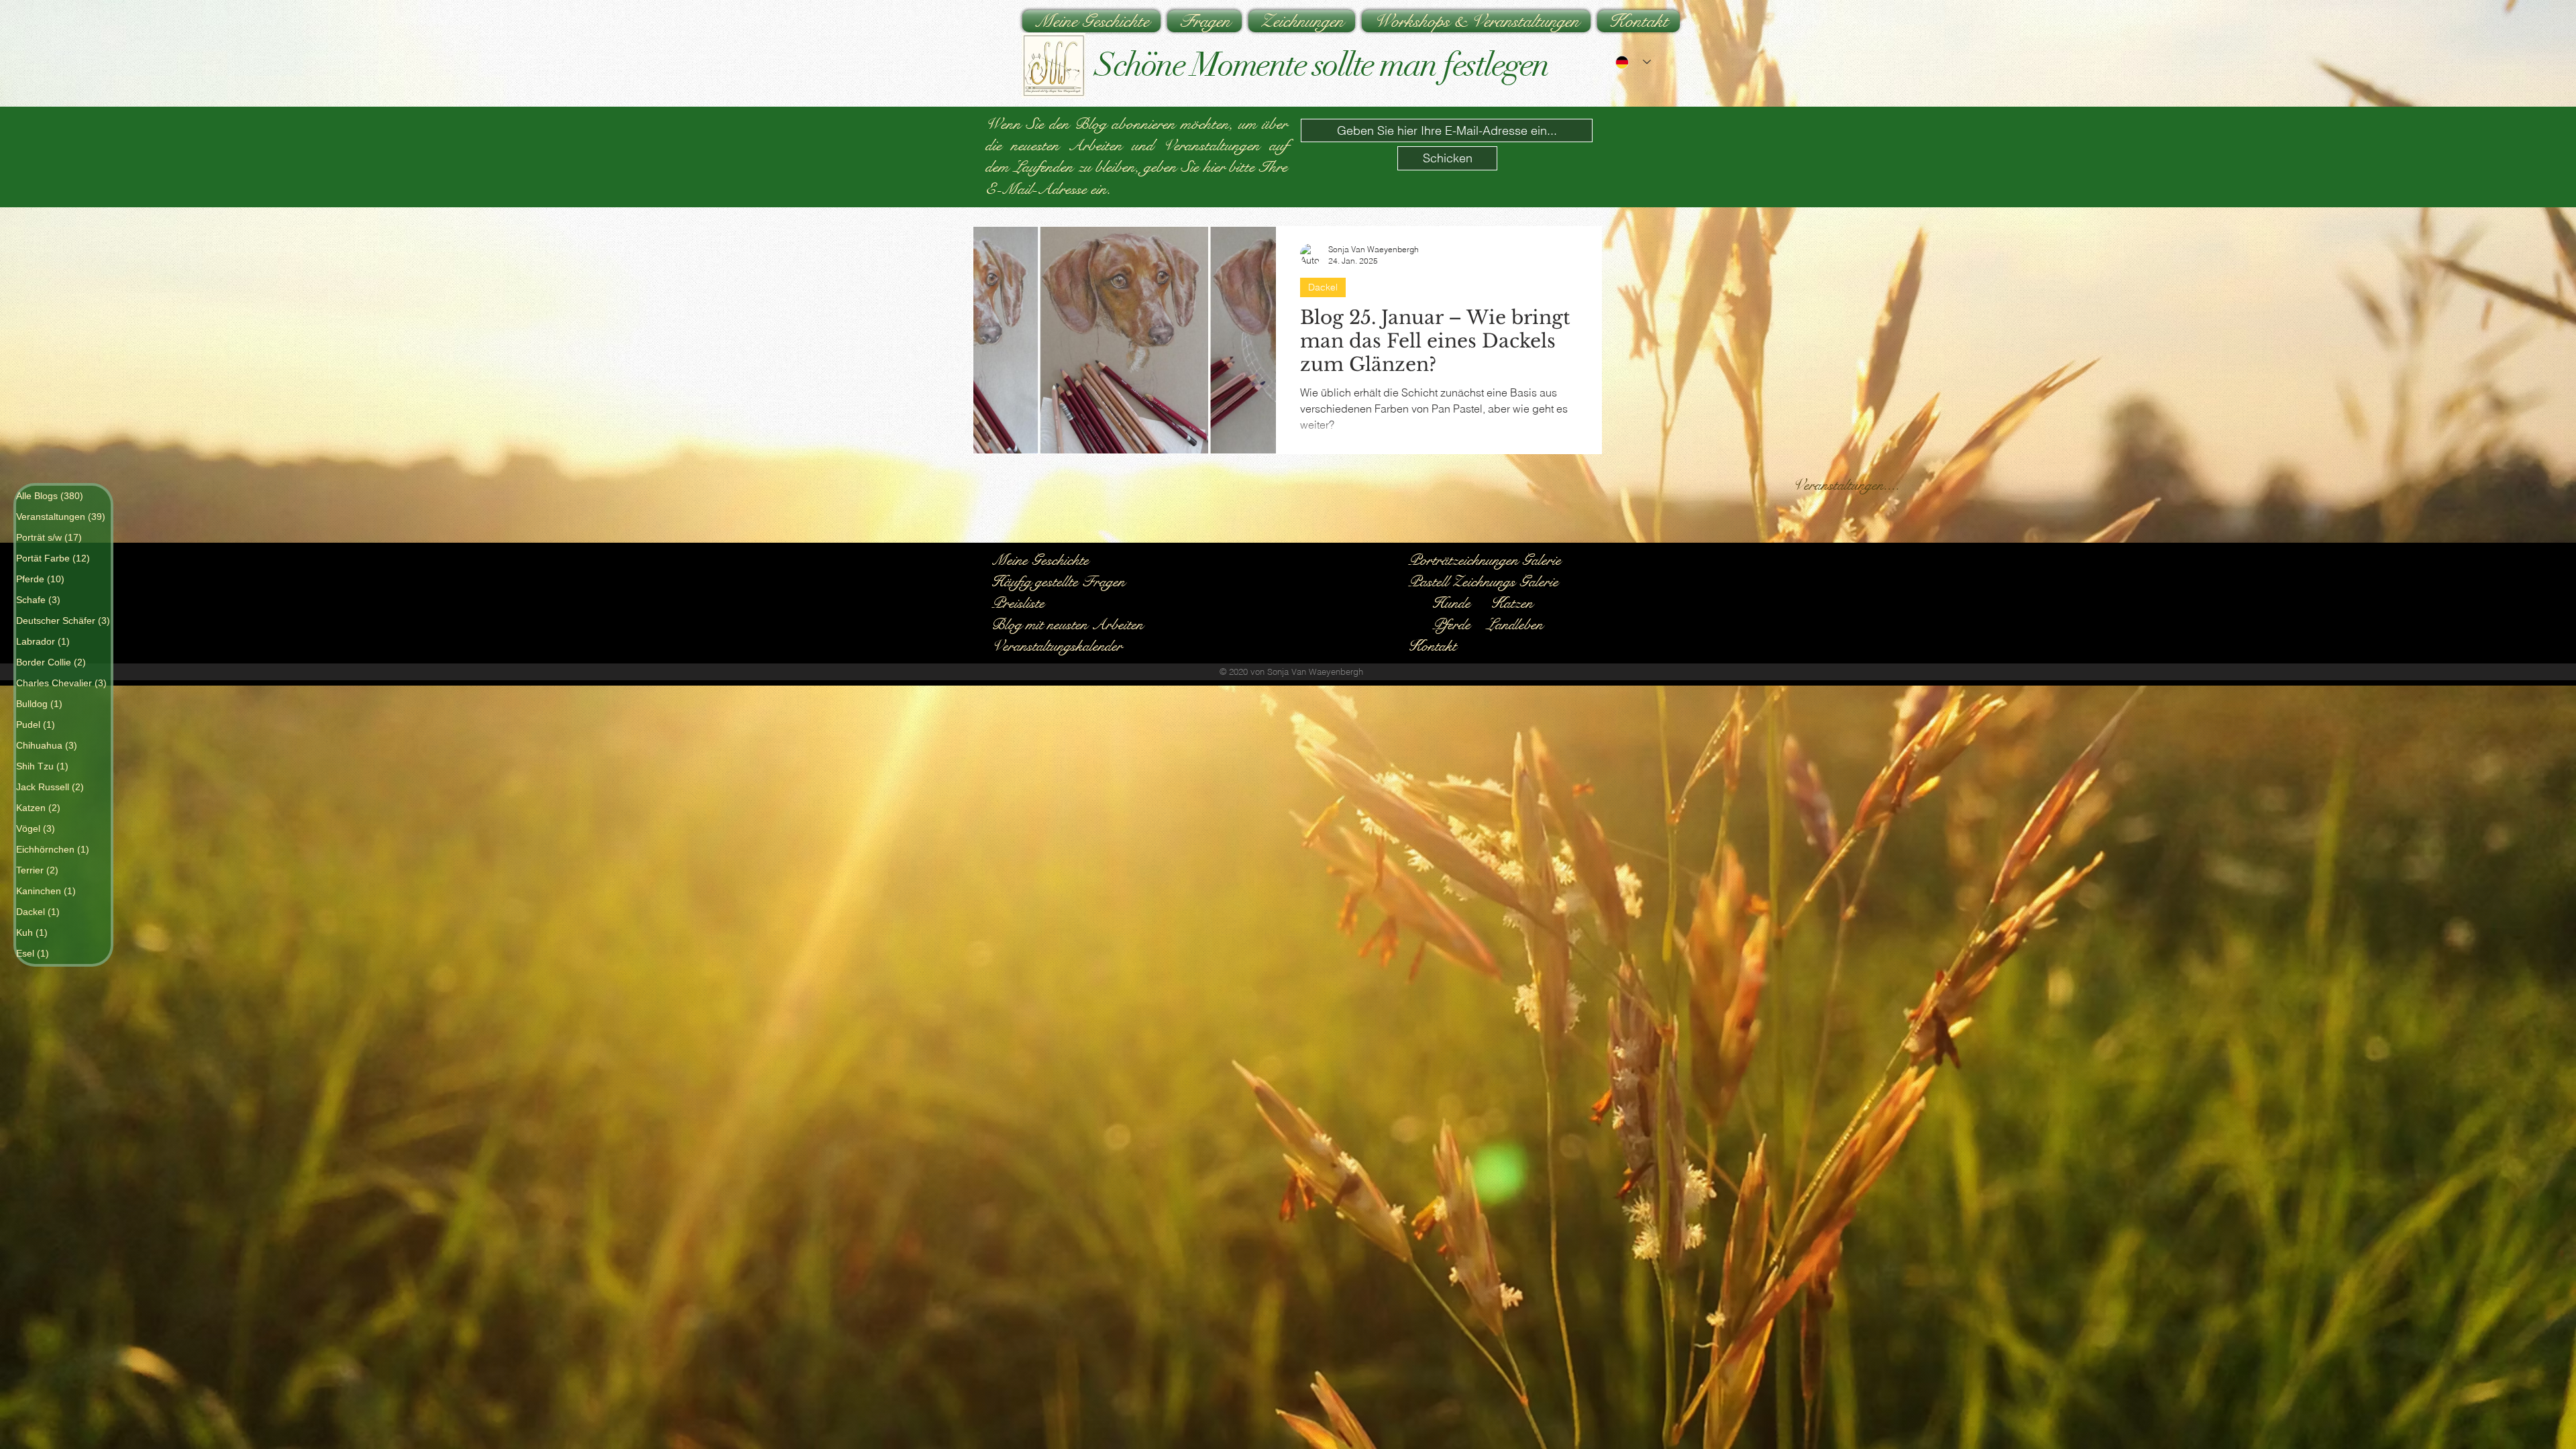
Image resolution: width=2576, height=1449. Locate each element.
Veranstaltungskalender (1057, 646)
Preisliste (1018, 603)
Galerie (1542, 560)
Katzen (1512, 603)
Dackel (1323, 287)
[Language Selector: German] (1633, 62)
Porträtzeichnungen (1465, 560)
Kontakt (1432, 646)
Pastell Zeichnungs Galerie (1485, 581)
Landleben (1515, 624)
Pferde (1451, 624)
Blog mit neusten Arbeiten (1067, 624)
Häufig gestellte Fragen (1058, 581)
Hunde (1451, 603)
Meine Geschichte (1040, 560)
